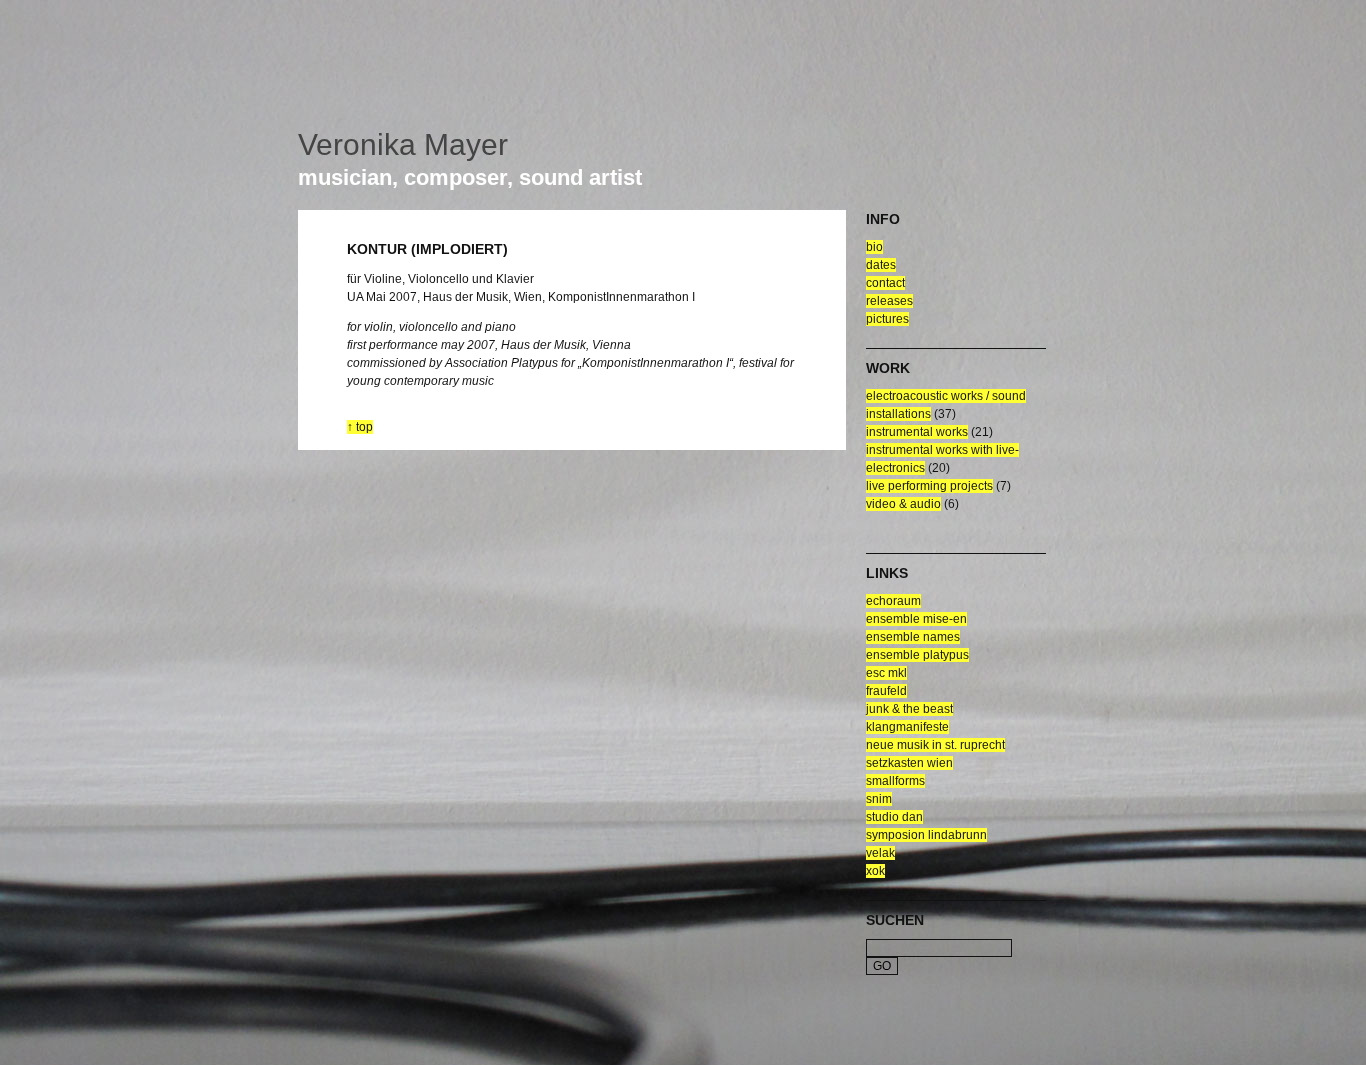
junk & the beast (909, 709)
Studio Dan (894, 817)
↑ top (360, 427)
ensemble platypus (917, 655)
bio (874, 247)
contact (885, 283)
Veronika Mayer (403, 144)
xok (875, 871)
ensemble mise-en (916, 619)
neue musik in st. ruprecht (935, 745)
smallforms (895, 781)
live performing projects (929, 486)
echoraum (893, 601)
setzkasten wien (909, 763)
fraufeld (886, 691)
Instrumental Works (917, 432)
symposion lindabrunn (926, 835)
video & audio (903, 504)
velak (880, 853)
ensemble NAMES (913, 637)
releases (889, 301)
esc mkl (886, 673)
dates (881, 265)
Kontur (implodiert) (427, 249)
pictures (887, 319)
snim (879, 799)
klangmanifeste (907, 727)
